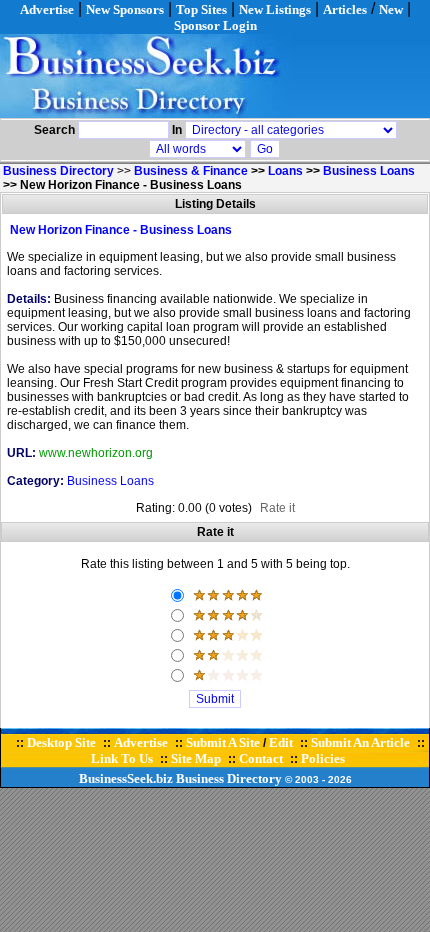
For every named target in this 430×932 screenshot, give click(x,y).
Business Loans (369, 171)
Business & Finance (191, 171)
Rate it (277, 508)
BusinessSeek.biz (126, 778)
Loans (285, 171)
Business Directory (229, 778)
